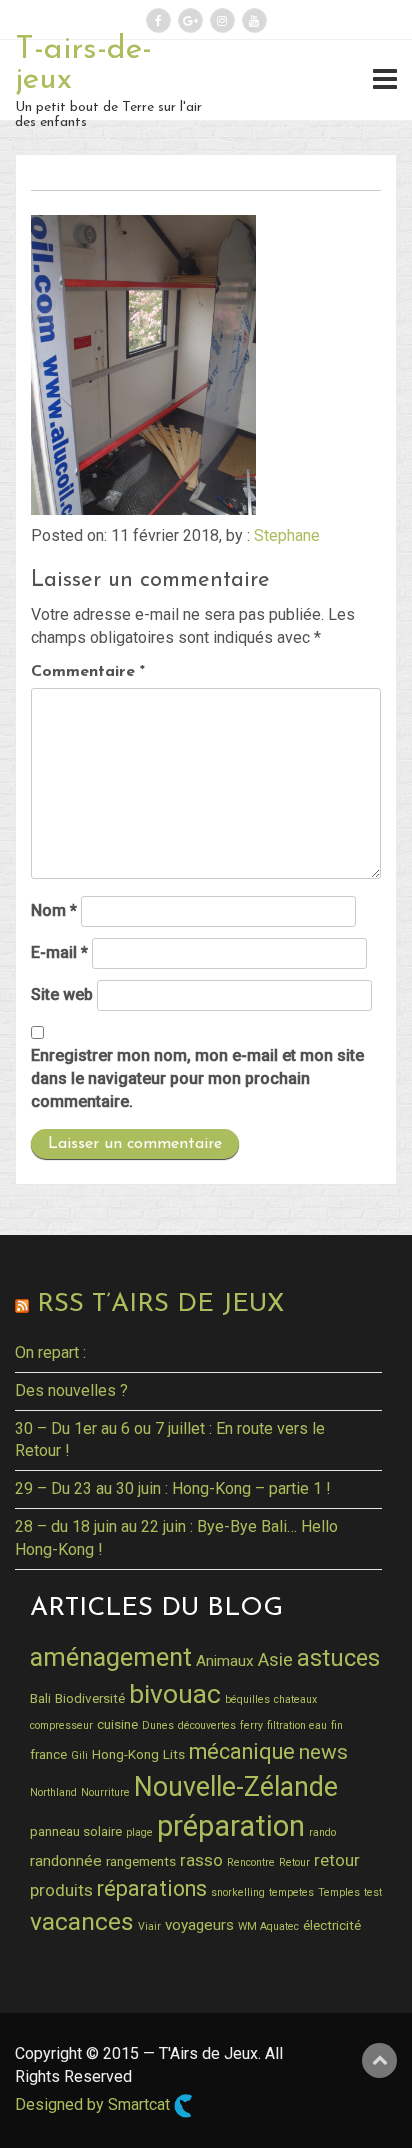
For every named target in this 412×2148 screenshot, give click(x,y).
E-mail (59, 952)
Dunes (158, 1725)
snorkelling (238, 1892)
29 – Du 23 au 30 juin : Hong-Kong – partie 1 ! (173, 1488)
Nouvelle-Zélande (236, 1787)
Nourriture (105, 1792)
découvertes (207, 1725)
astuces (338, 1658)
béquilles (247, 1699)
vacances (82, 1921)
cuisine (117, 1724)
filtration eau (297, 1725)
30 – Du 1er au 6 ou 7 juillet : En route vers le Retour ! (170, 1440)
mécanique (242, 1751)
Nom (54, 910)
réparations (152, 1888)
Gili (79, 1755)
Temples (339, 1892)
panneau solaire (76, 1831)
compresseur (61, 1725)
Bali (40, 1698)
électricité (332, 1925)
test (373, 1892)
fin (337, 1725)
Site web (62, 994)
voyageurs (199, 1925)
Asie (275, 1659)
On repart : (50, 1352)
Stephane (287, 535)
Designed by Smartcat (94, 2104)
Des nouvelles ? (71, 1390)
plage (139, 1832)
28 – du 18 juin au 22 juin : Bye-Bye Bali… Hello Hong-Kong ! (176, 1538)
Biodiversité (90, 1698)
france (48, 1754)
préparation (231, 1826)
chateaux (295, 1699)
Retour (294, 1862)
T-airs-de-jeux (83, 65)
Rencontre (251, 1862)
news (323, 1752)
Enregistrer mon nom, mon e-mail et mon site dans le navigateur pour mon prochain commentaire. (197, 1078)
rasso (201, 1860)
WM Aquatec (268, 1926)
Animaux (225, 1661)
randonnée (66, 1861)
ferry (251, 1725)
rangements (141, 1861)
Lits (174, 1754)
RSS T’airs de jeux (160, 1304)
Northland (53, 1792)
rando (322, 1832)
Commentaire (88, 672)
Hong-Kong (125, 1754)
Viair (149, 1926)
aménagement (111, 1657)
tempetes (291, 1892)
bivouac (175, 1693)
